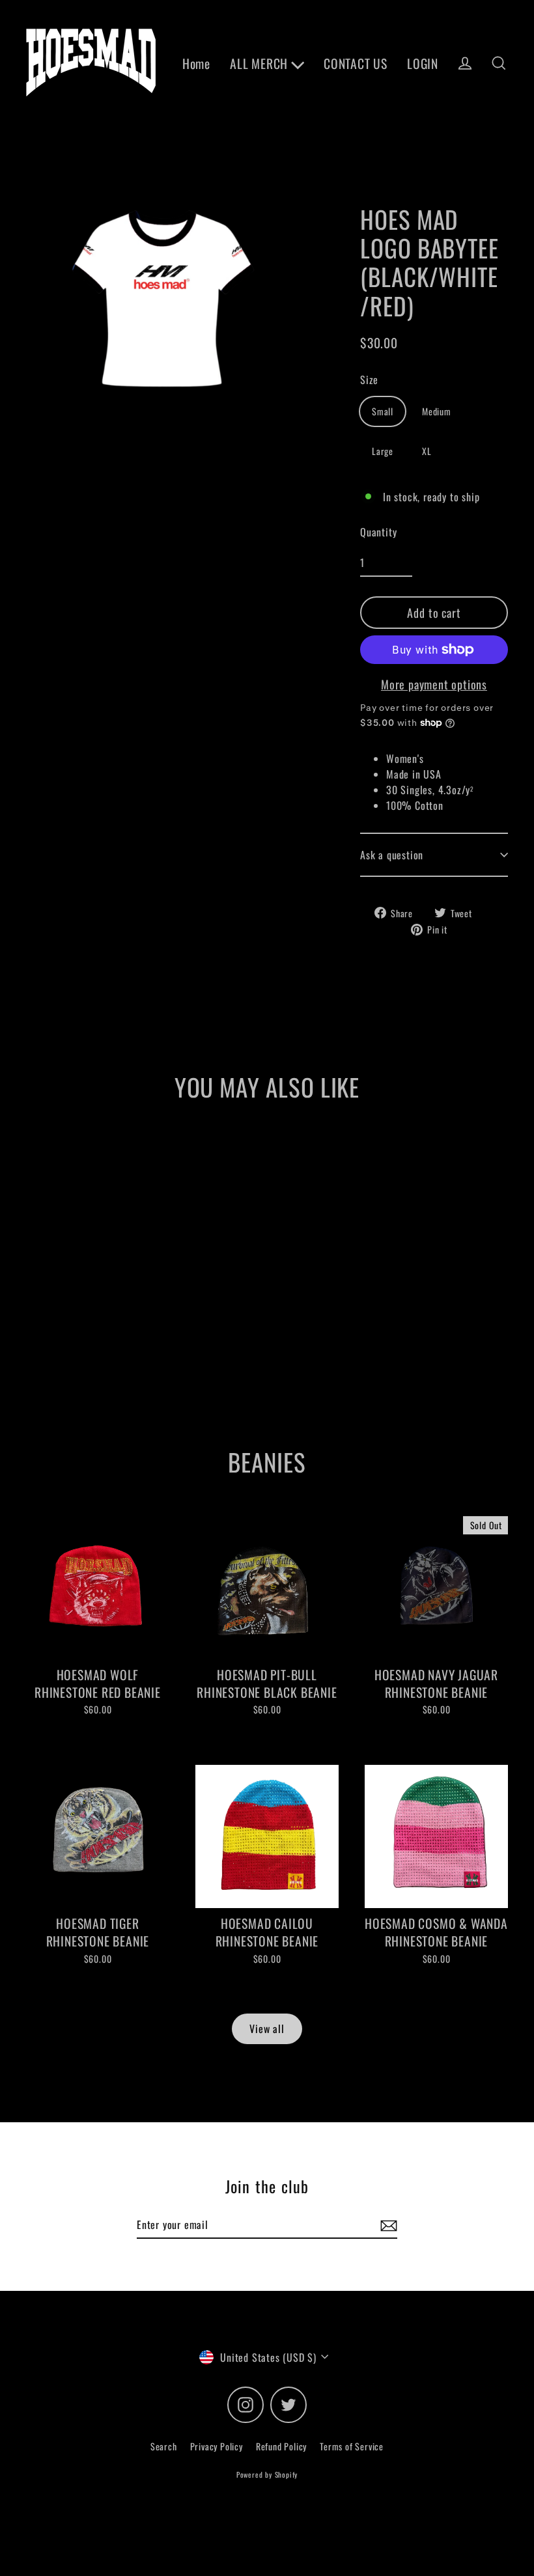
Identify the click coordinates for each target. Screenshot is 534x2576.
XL (427, 451)
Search (164, 2446)
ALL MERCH (260, 63)
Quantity (378, 532)
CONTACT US (356, 63)
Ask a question (392, 855)
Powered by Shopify (267, 2474)
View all (267, 2029)
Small (383, 411)
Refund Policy (281, 2446)
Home (196, 63)
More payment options (434, 684)
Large (383, 451)
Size (369, 380)
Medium (437, 411)
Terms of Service (352, 2446)
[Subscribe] (387, 2225)
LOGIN (423, 63)
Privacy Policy (217, 2446)
